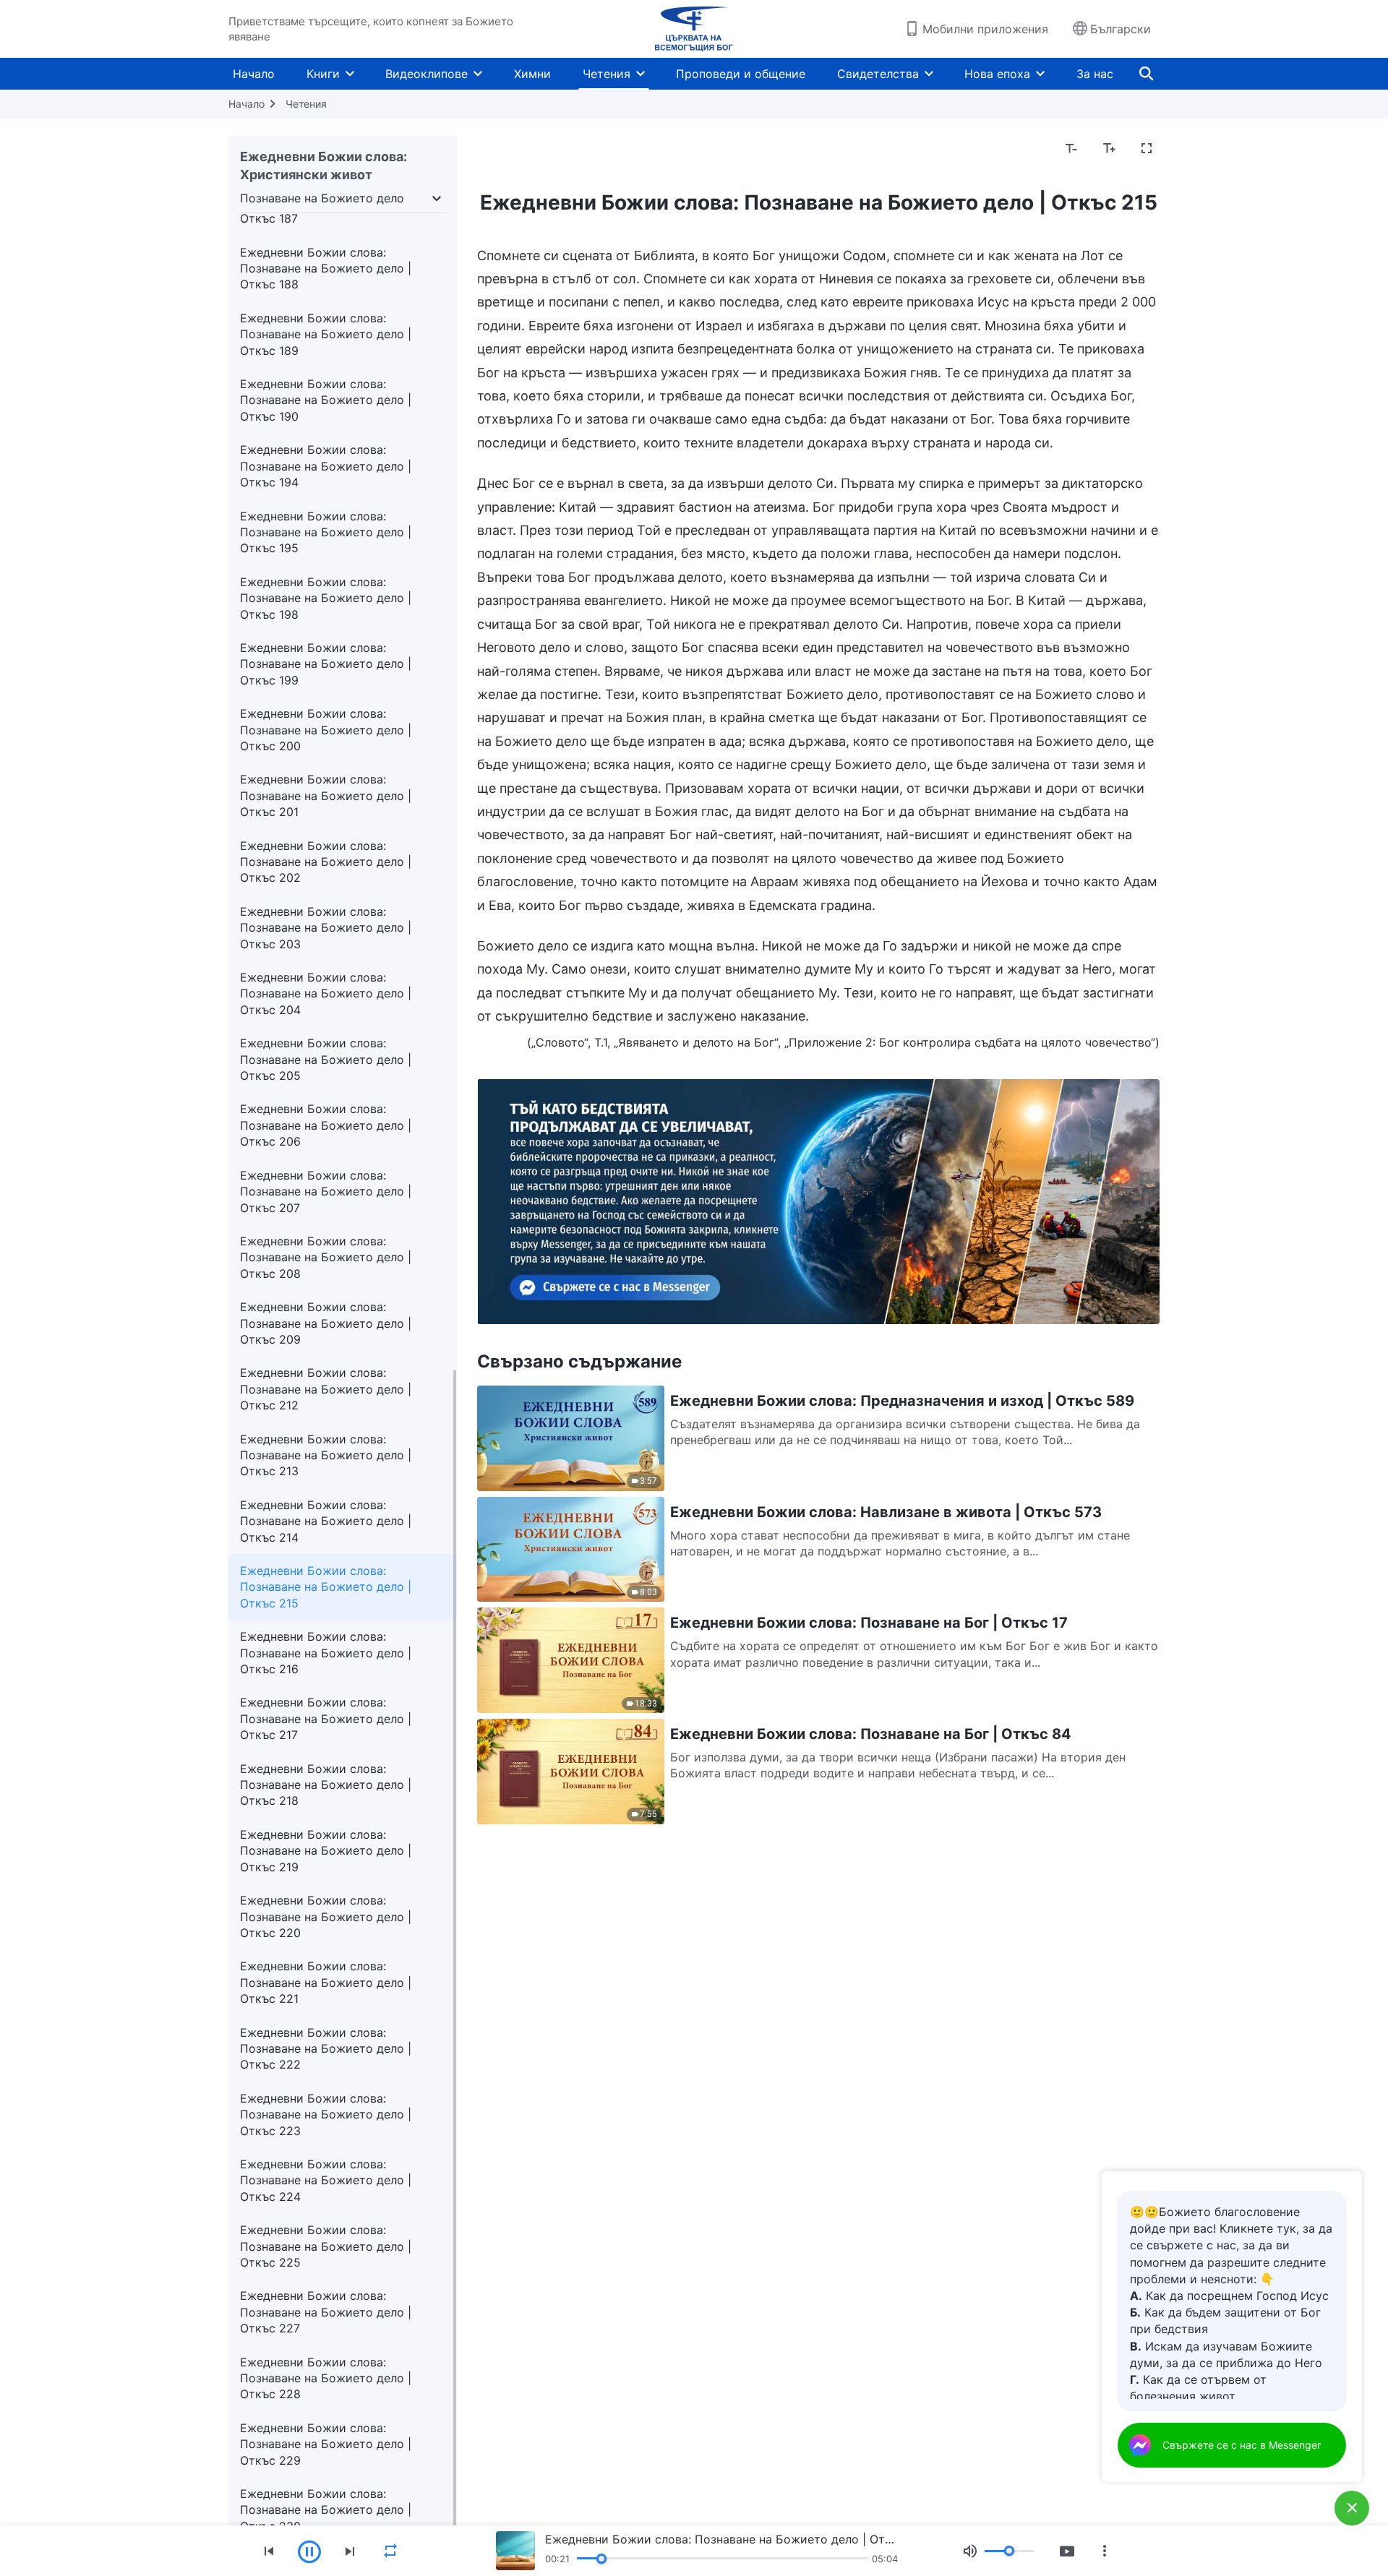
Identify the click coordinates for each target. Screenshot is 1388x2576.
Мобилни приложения (985, 29)
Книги (323, 74)
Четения (607, 74)
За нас (1095, 74)
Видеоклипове (427, 74)
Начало (254, 74)
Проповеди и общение (741, 74)
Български (1121, 29)
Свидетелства (878, 74)
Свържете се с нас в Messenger (1242, 2445)
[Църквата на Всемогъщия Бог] (694, 29)
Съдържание (523, 149)
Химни (532, 74)
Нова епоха (997, 74)
